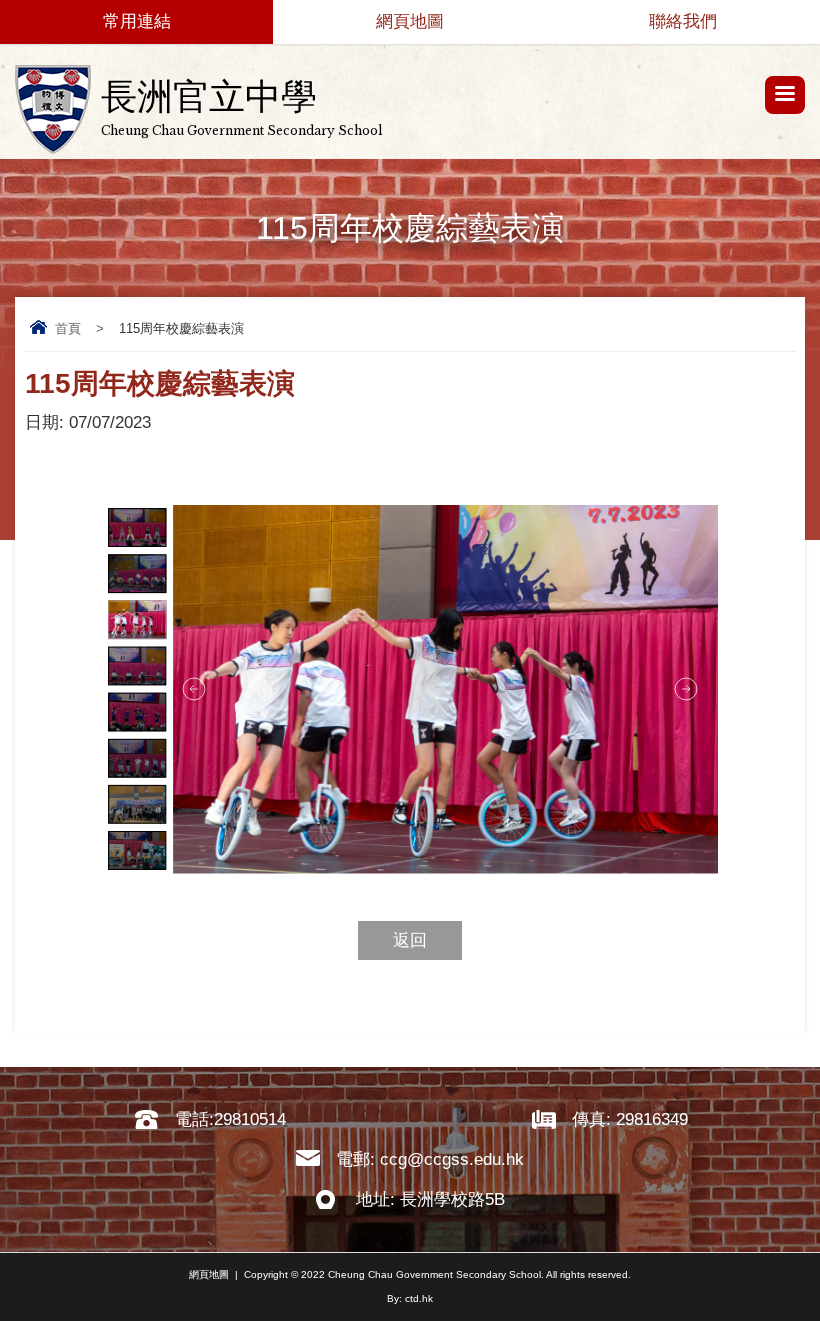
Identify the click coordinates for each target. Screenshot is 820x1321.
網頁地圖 (410, 21)
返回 (410, 940)
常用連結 (137, 21)
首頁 (68, 328)
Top (814, 1276)
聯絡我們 (683, 21)
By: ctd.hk (410, 1298)
